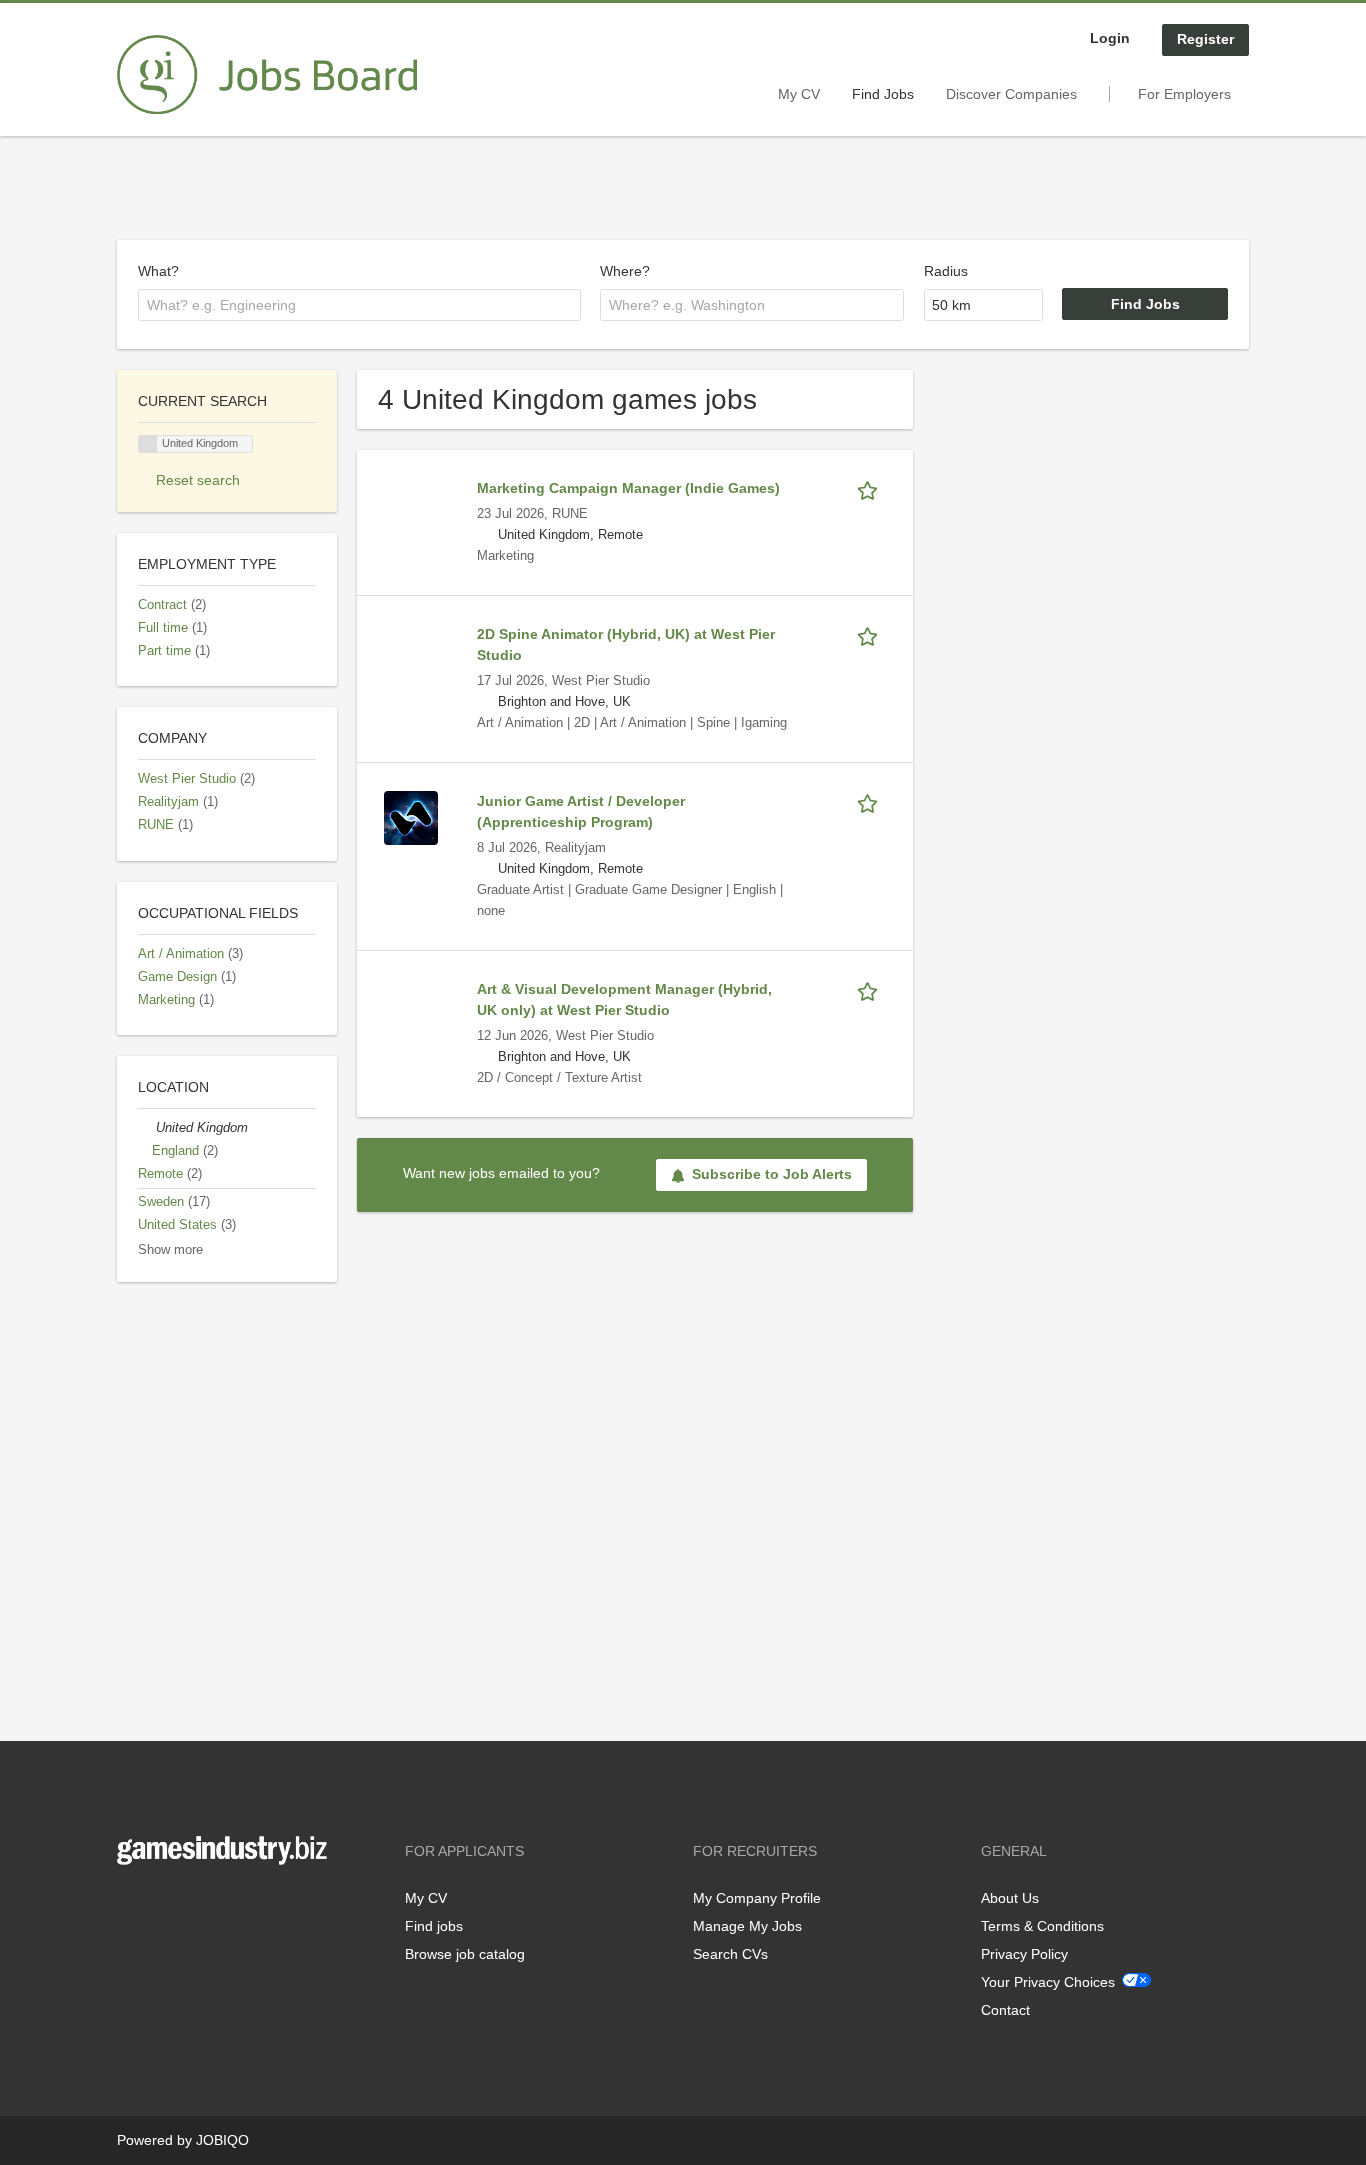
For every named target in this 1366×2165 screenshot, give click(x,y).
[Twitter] (164, 1906)
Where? (625, 271)
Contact (1005, 2010)
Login (1110, 38)
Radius (946, 271)
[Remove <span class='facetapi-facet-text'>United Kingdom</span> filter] (148, 444)
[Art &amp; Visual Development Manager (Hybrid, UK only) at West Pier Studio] (411, 1005)
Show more (170, 1250)
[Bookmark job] (871, 488)
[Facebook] (131, 1906)
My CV (799, 94)
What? (158, 271)
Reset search (198, 480)
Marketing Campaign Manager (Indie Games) (628, 488)
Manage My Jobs (747, 1926)
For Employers (1184, 94)
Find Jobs (883, 94)
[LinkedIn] (194, 1906)
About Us (1010, 1898)
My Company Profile (757, 1898)
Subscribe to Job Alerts (772, 1174)
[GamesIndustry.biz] (267, 75)
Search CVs (730, 1954)
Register (1205, 39)
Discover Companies (1011, 94)
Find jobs (434, 1926)
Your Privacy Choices (1048, 1982)
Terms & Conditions (1042, 1926)
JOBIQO (222, 2140)
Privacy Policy (1024, 1954)
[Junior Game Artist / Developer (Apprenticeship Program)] (411, 817)
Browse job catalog (465, 1954)
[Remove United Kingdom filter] (147, 1128)
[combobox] (359, 305)
